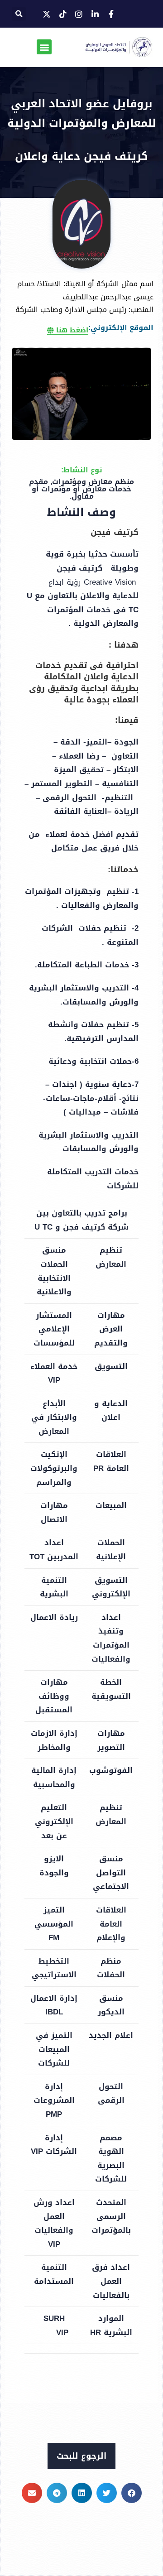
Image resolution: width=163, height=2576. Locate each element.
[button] (19, 14)
